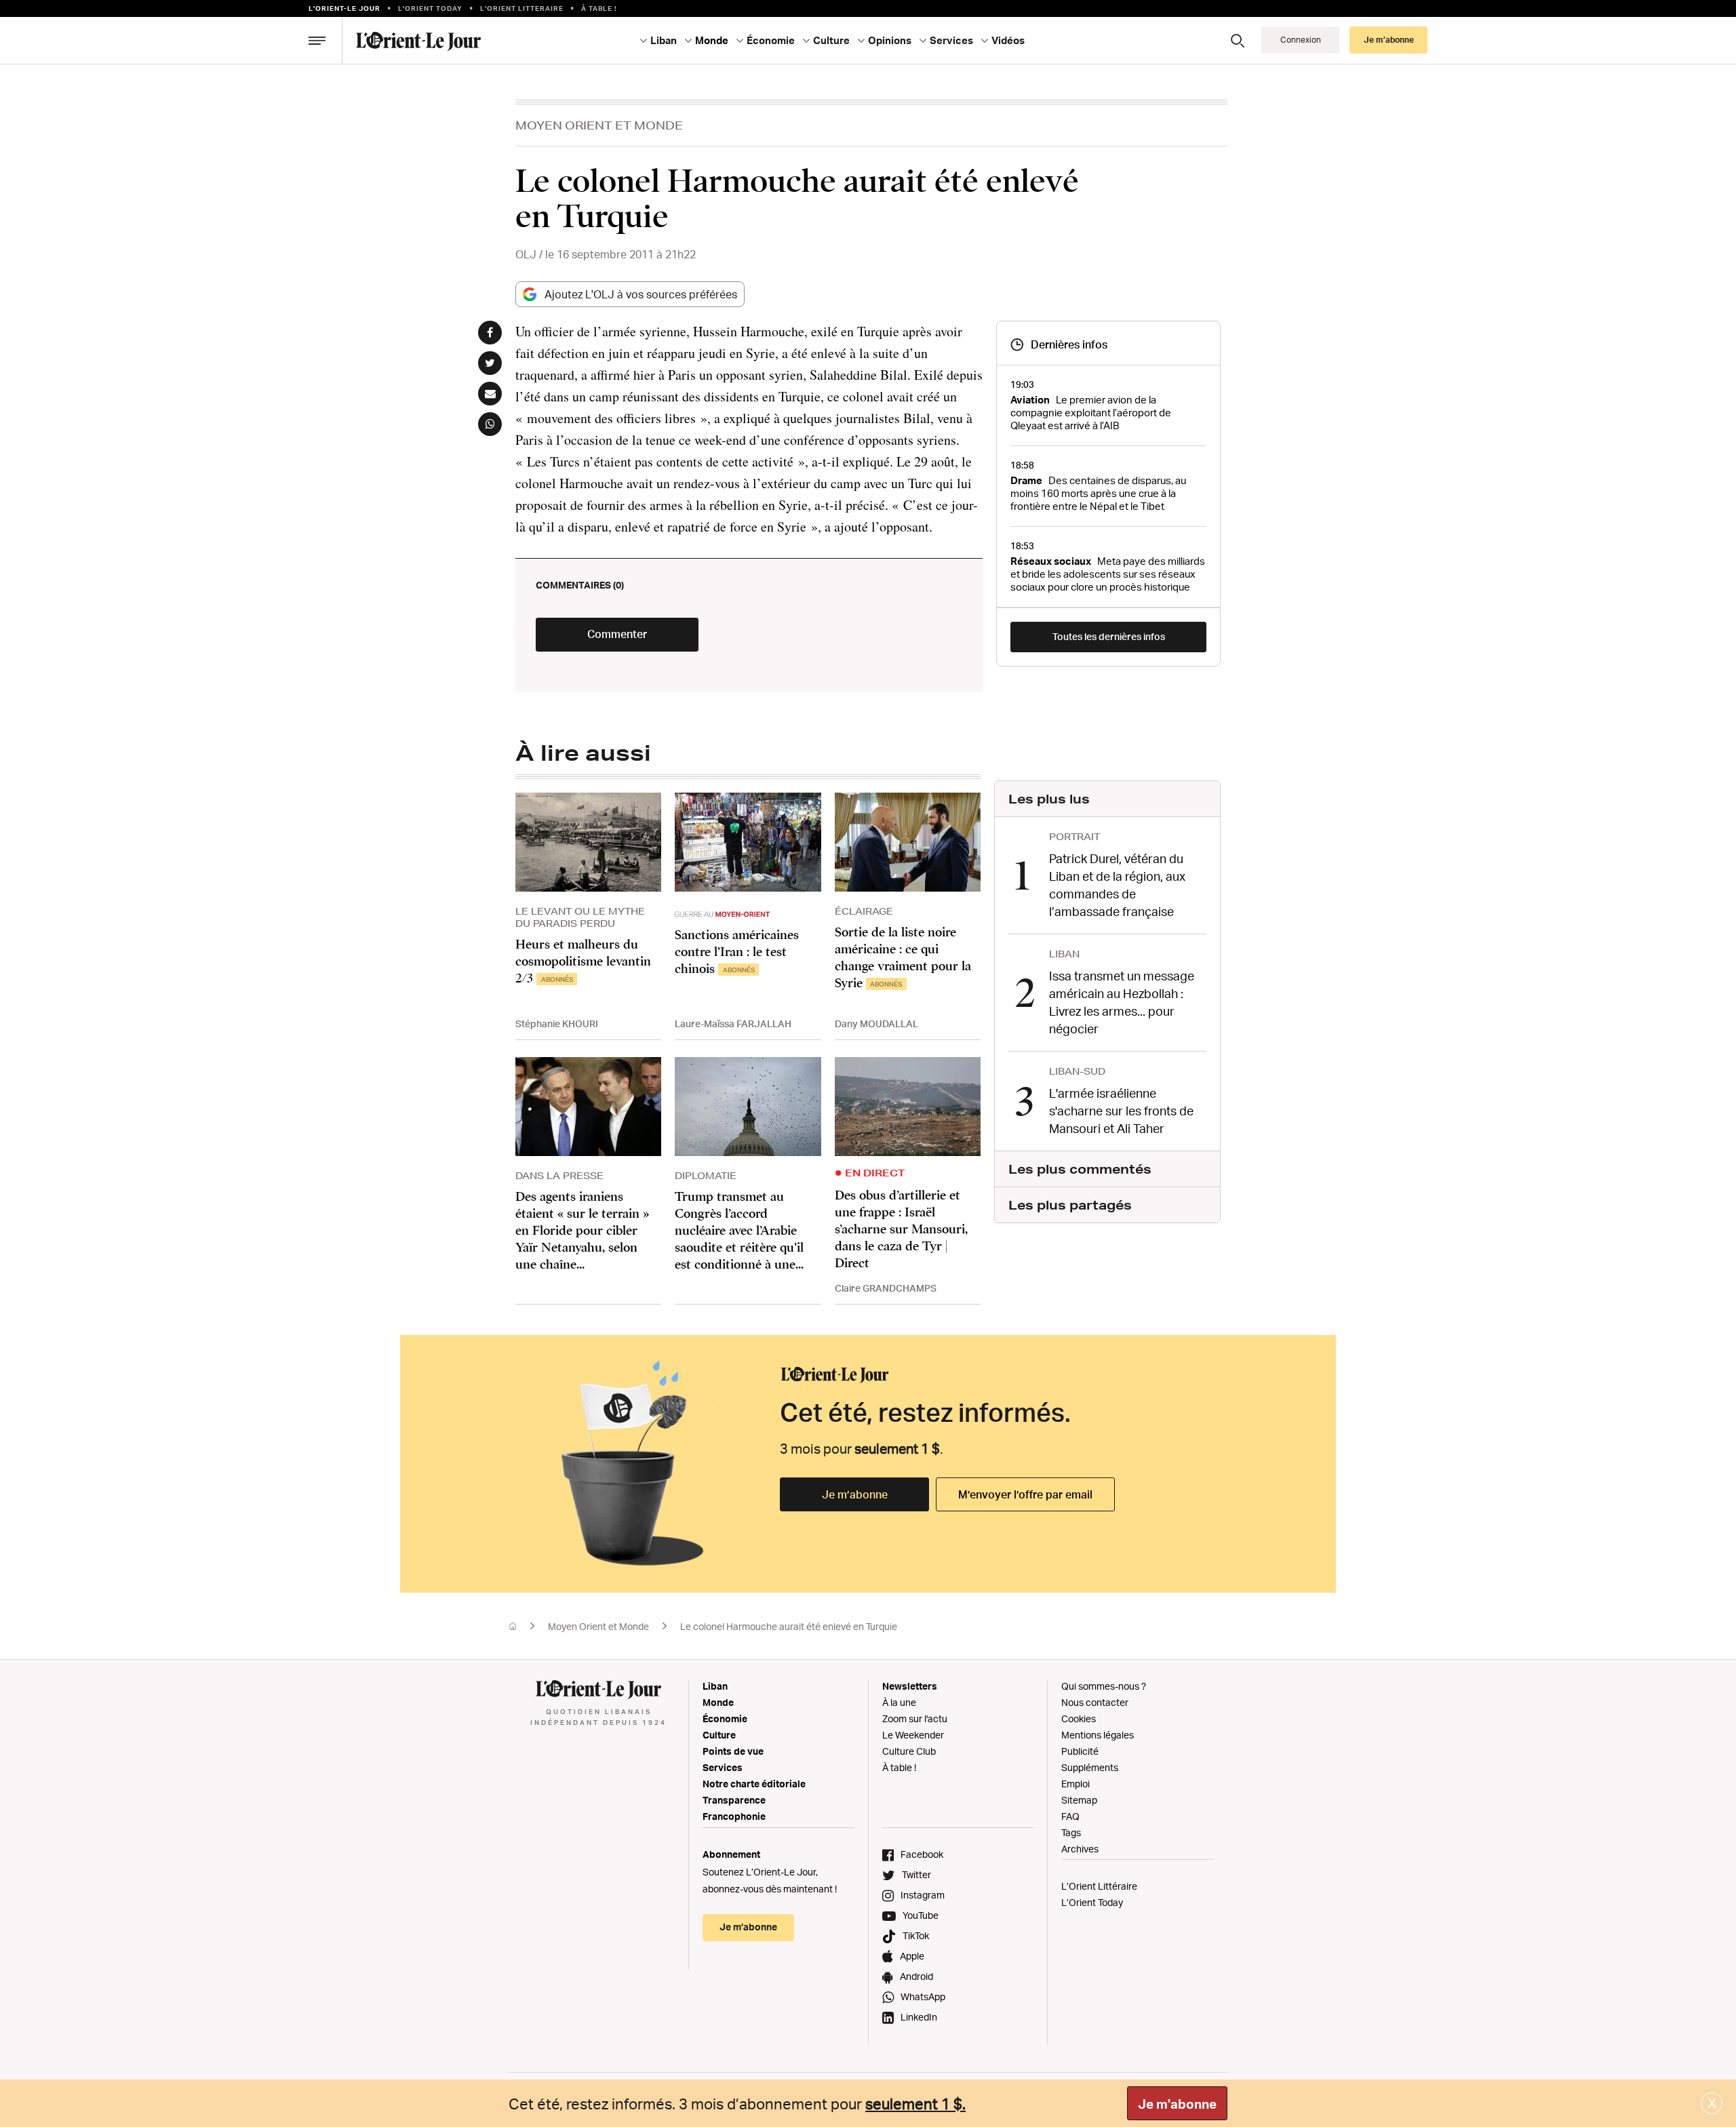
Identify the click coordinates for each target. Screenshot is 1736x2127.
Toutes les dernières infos (1109, 636)
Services (723, 1767)
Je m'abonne (1177, 2104)
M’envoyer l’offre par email (1025, 1494)
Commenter (617, 634)
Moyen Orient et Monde (599, 125)
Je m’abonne (855, 1494)
